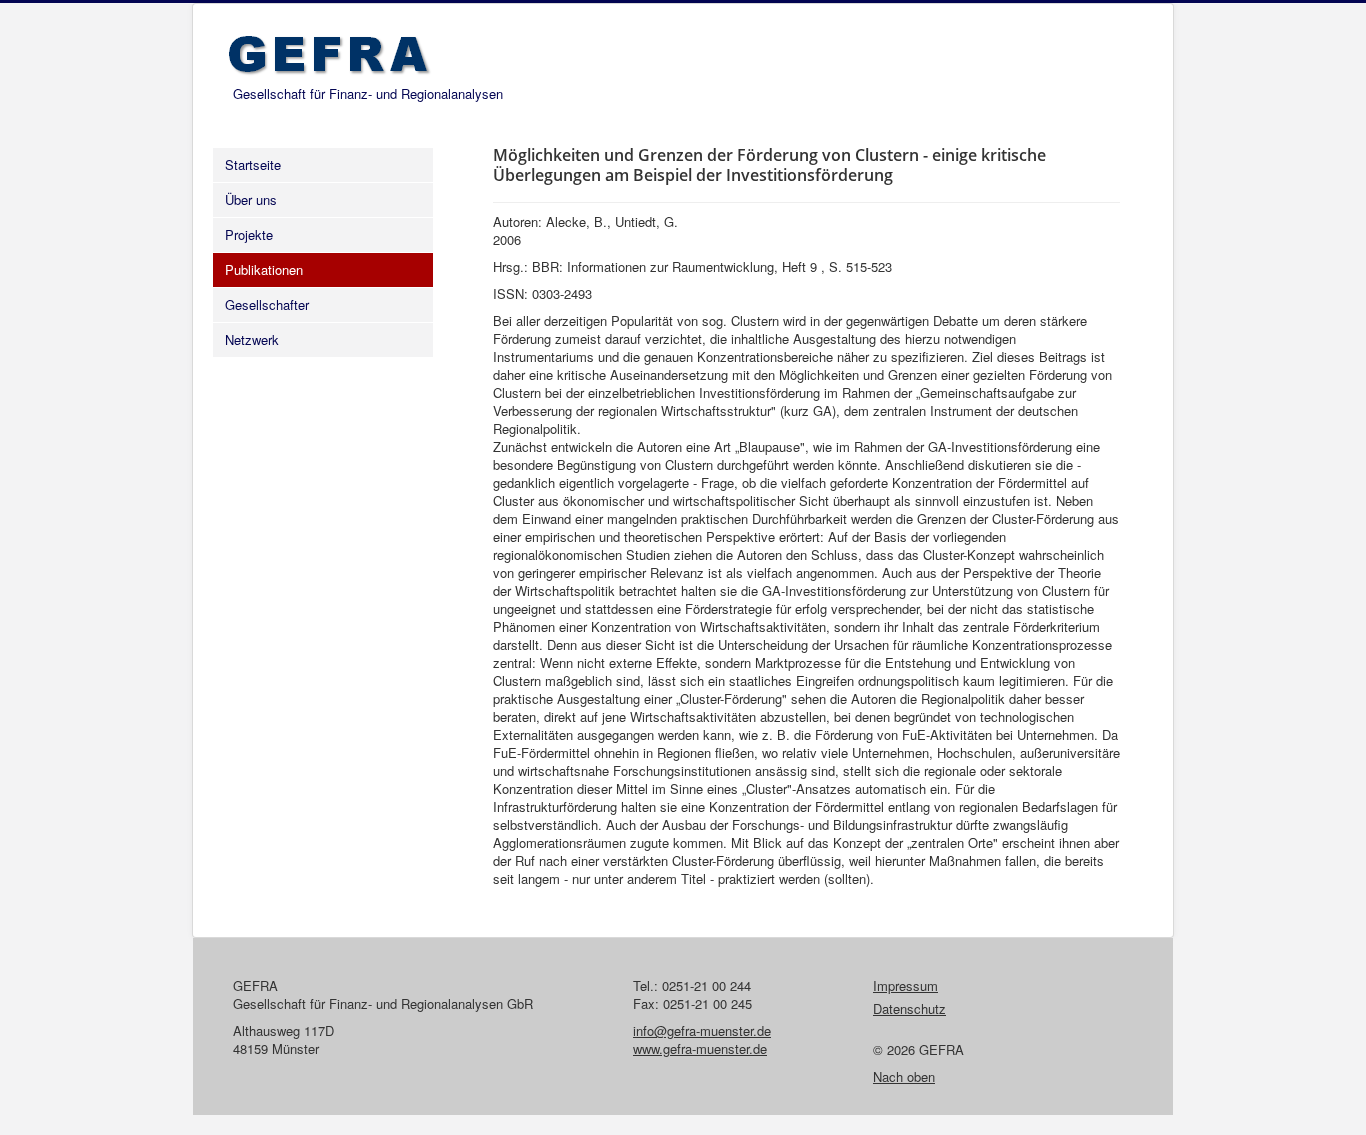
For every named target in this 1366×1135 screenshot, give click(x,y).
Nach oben (904, 1076)
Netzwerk (252, 339)
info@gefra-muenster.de (702, 1030)
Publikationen (264, 269)
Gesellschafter (267, 304)
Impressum (905, 986)
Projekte (249, 234)
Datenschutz (909, 1009)
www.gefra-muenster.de (700, 1048)
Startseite (253, 164)
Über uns (251, 199)
